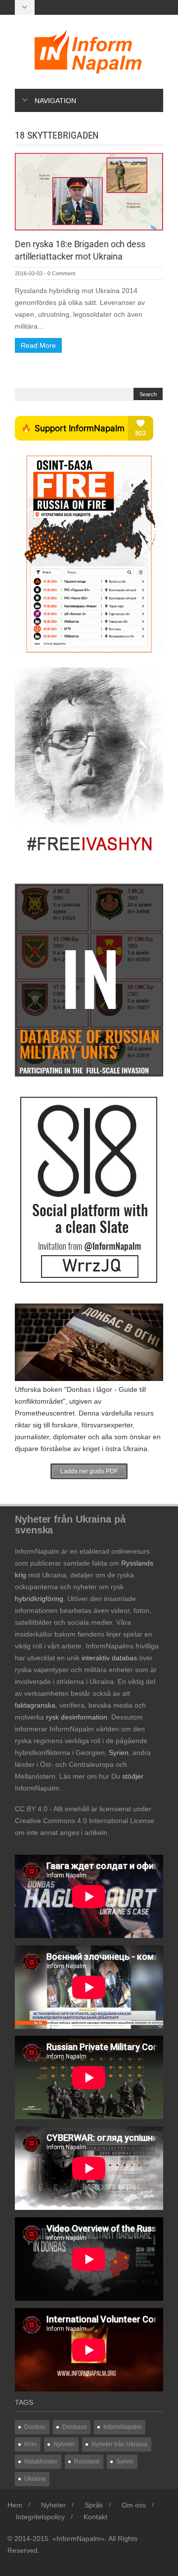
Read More (38, 345)
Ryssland (87, 2462)
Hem (15, 2505)
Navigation (55, 101)
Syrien (125, 2462)
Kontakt (95, 2517)
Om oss (134, 2505)
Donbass (74, 2427)
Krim (30, 2444)
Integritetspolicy (40, 2517)
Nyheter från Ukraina (119, 2444)
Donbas (35, 2427)
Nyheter (64, 2444)
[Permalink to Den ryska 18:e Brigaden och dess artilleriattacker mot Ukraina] (89, 191)
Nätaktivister (41, 2462)
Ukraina (35, 2479)
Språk (94, 2505)
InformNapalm (122, 2427)
